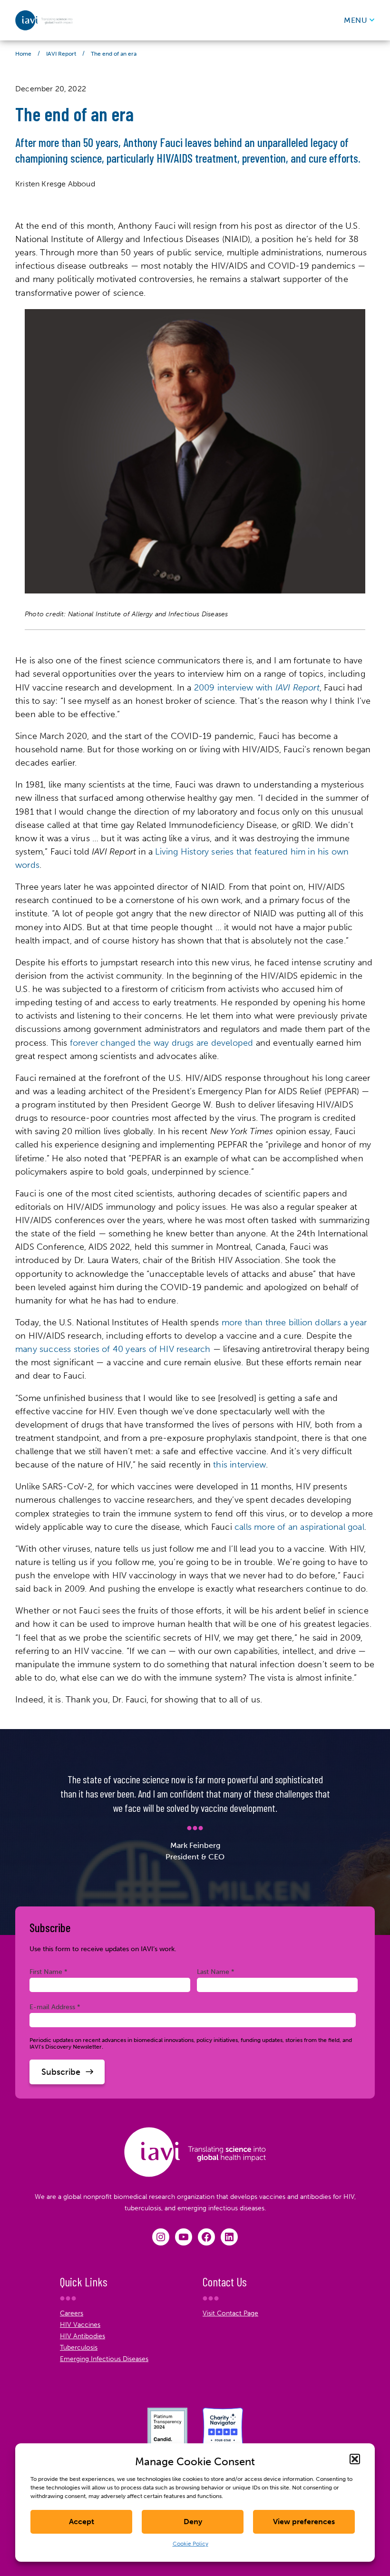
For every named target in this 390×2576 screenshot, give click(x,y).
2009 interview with (257, 688)
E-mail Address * (55, 2007)
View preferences (304, 2522)
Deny (193, 2522)
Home (23, 54)
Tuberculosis (79, 2348)
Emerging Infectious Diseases (104, 2359)
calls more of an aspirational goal (299, 1527)
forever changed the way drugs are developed (162, 1043)
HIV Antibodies (83, 2336)
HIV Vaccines (80, 2325)
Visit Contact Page (230, 2313)
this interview (239, 1465)
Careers (72, 2313)
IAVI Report (61, 54)
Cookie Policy (190, 2544)
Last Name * (216, 1972)
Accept (82, 2522)
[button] (355, 2459)
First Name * (49, 1972)
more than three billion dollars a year (294, 1322)
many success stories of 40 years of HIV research (113, 1349)
